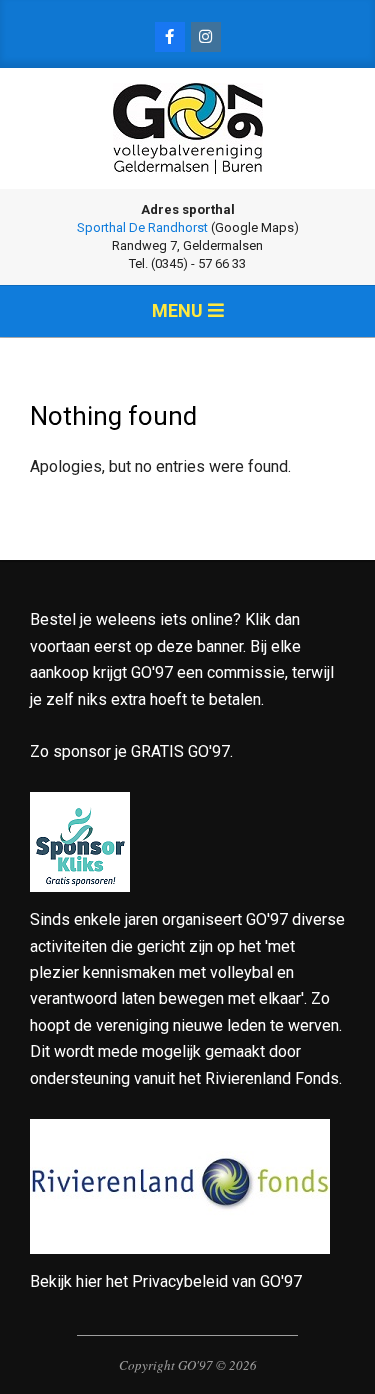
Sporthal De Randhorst (142, 227)
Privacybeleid (180, 1281)
